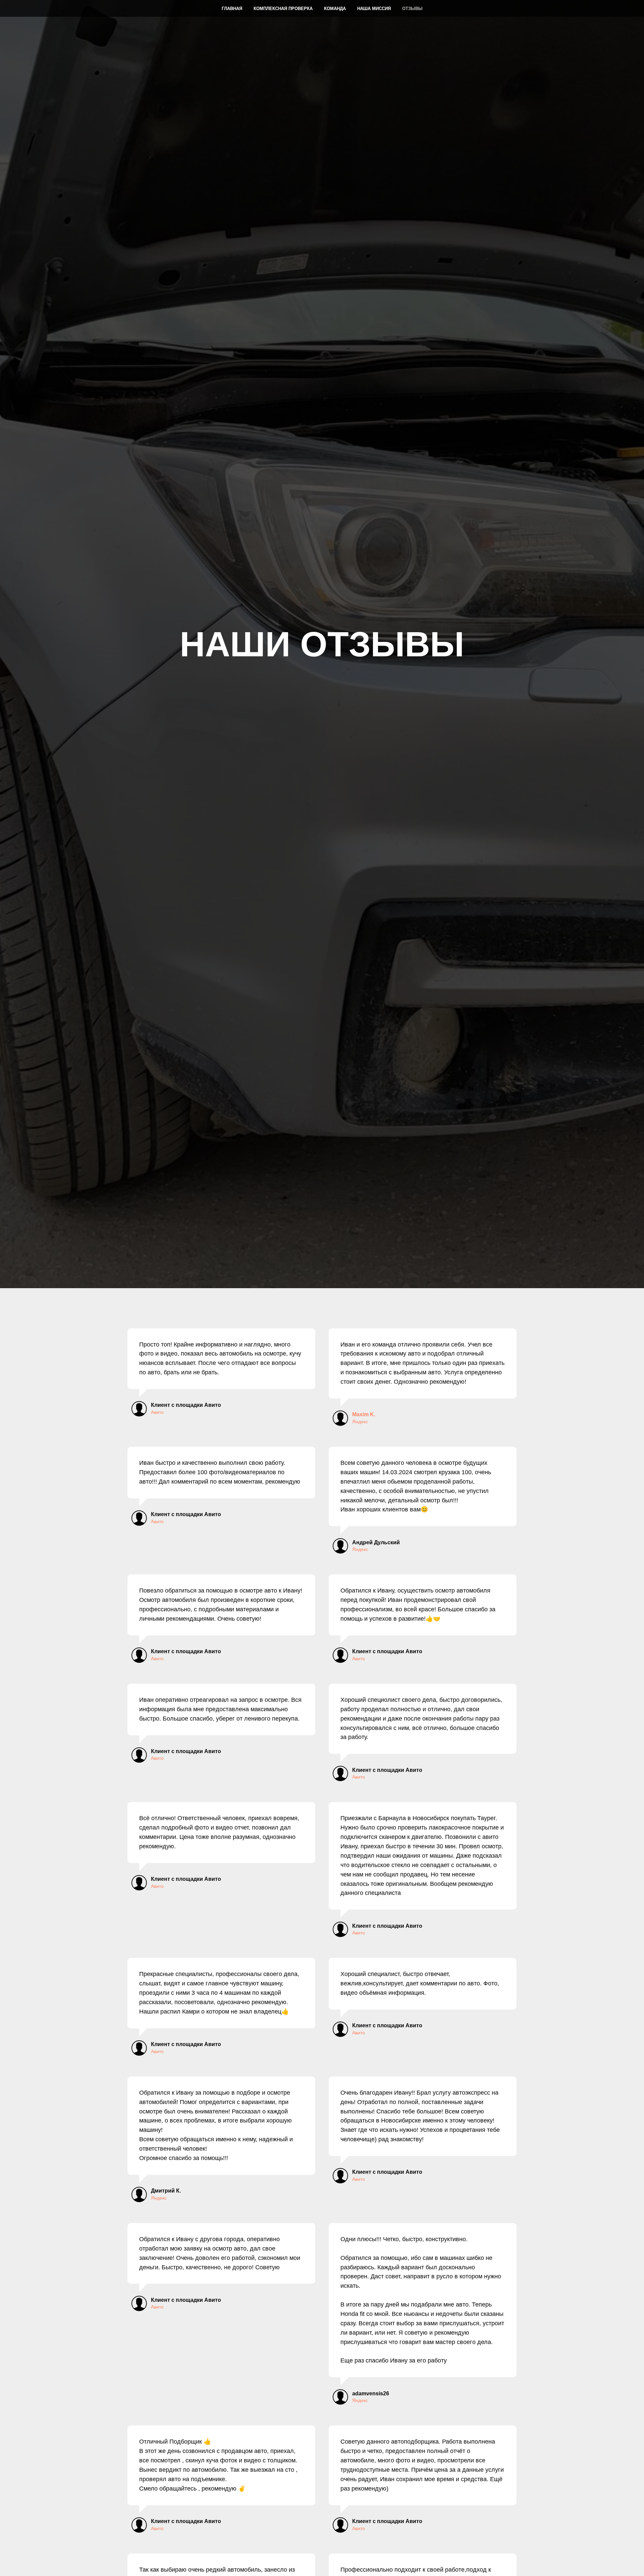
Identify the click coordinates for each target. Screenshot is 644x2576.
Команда (335, 9)
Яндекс (360, 1422)
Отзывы (412, 9)
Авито (157, 1412)
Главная (232, 9)
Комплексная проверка (283, 9)
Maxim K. (364, 1414)
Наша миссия (374, 9)
